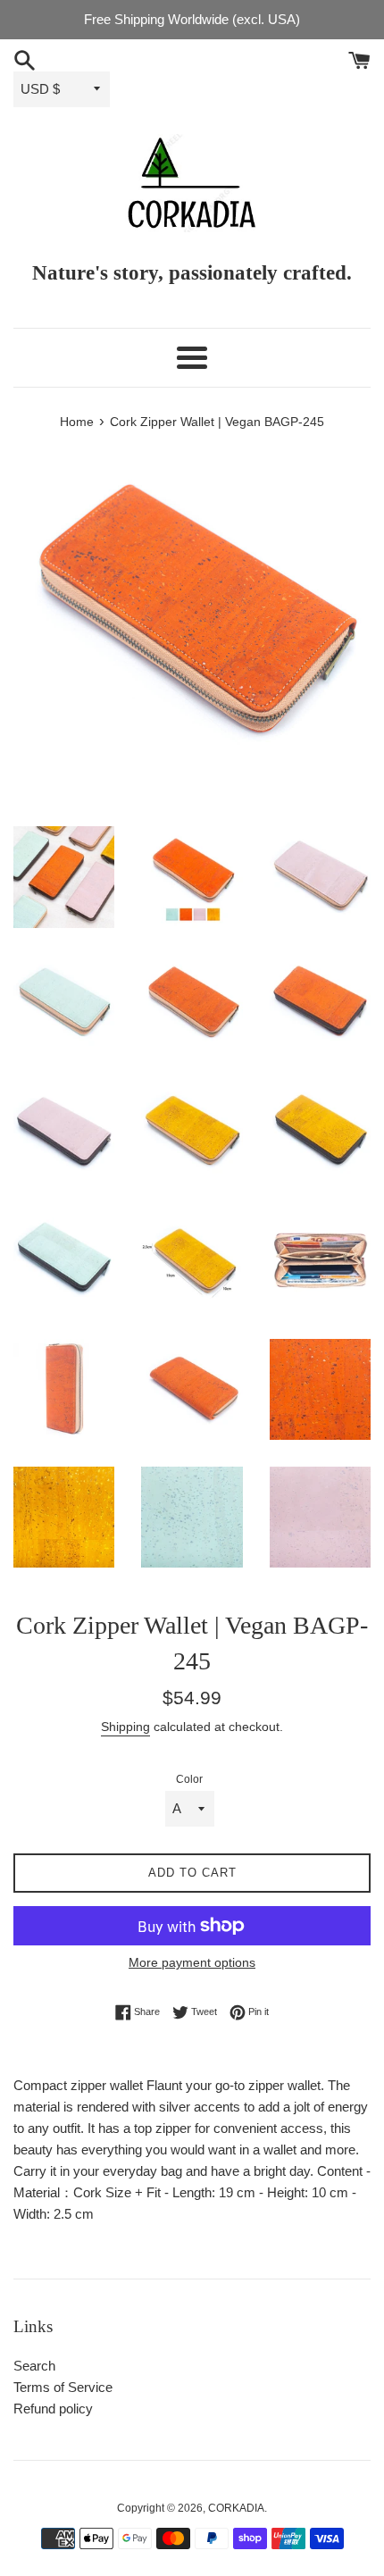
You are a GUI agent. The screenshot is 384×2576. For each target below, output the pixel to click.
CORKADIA (236, 2508)
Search (34, 2366)
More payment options (192, 1962)
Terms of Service (63, 2387)
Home (77, 422)
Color (189, 1779)
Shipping (125, 1727)
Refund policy (53, 2409)
